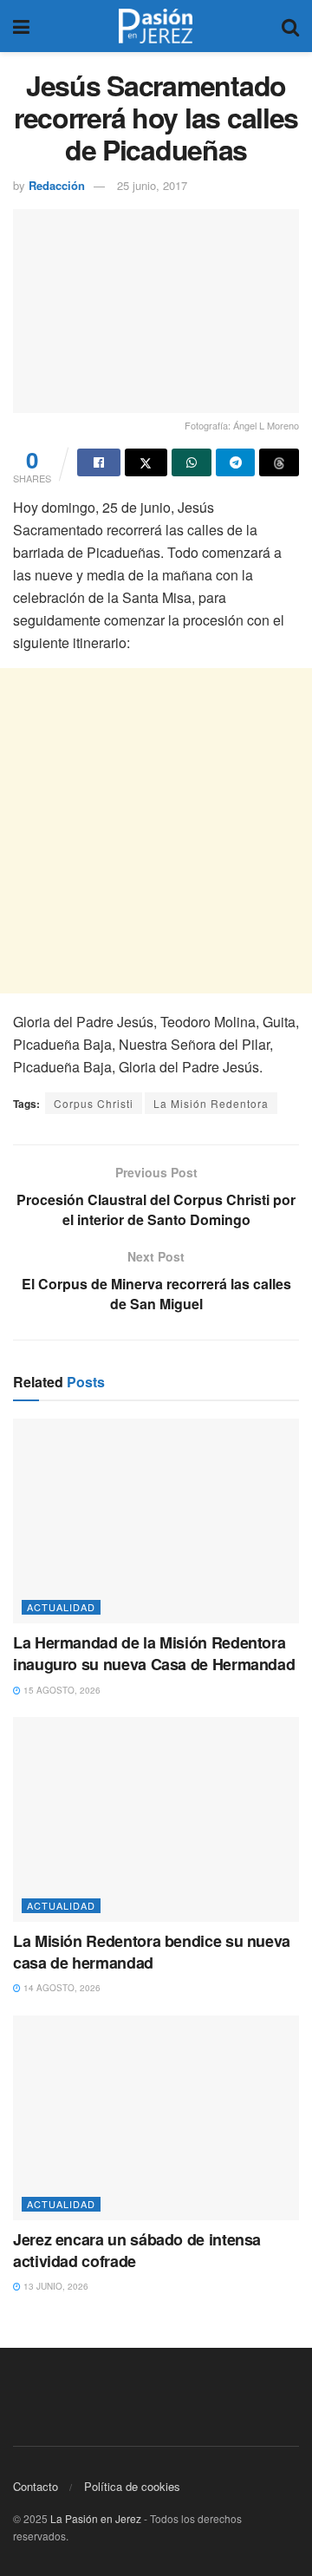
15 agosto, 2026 (61, 1690)
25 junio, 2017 (152, 185)
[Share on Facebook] (99, 462)
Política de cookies (132, 2486)
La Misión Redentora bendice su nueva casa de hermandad (152, 1952)
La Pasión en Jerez (96, 2518)
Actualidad (61, 1607)
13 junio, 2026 (55, 2286)
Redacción (57, 185)
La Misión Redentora (211, 1103)
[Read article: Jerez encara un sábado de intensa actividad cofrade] (156, 2118)
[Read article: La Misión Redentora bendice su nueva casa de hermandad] (156, 1819)
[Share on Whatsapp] (192, 462)
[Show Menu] (21, 26)
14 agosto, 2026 (61, 1988)
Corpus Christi (94, 1103)
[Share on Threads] (279, 462)
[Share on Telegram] (236, 462)
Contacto (36, 2486)
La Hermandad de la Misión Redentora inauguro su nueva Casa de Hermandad (154, 1653)
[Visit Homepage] (156, 26)
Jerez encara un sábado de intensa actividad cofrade (137, 2250)
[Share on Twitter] (146, 462)
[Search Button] (290, 26)
